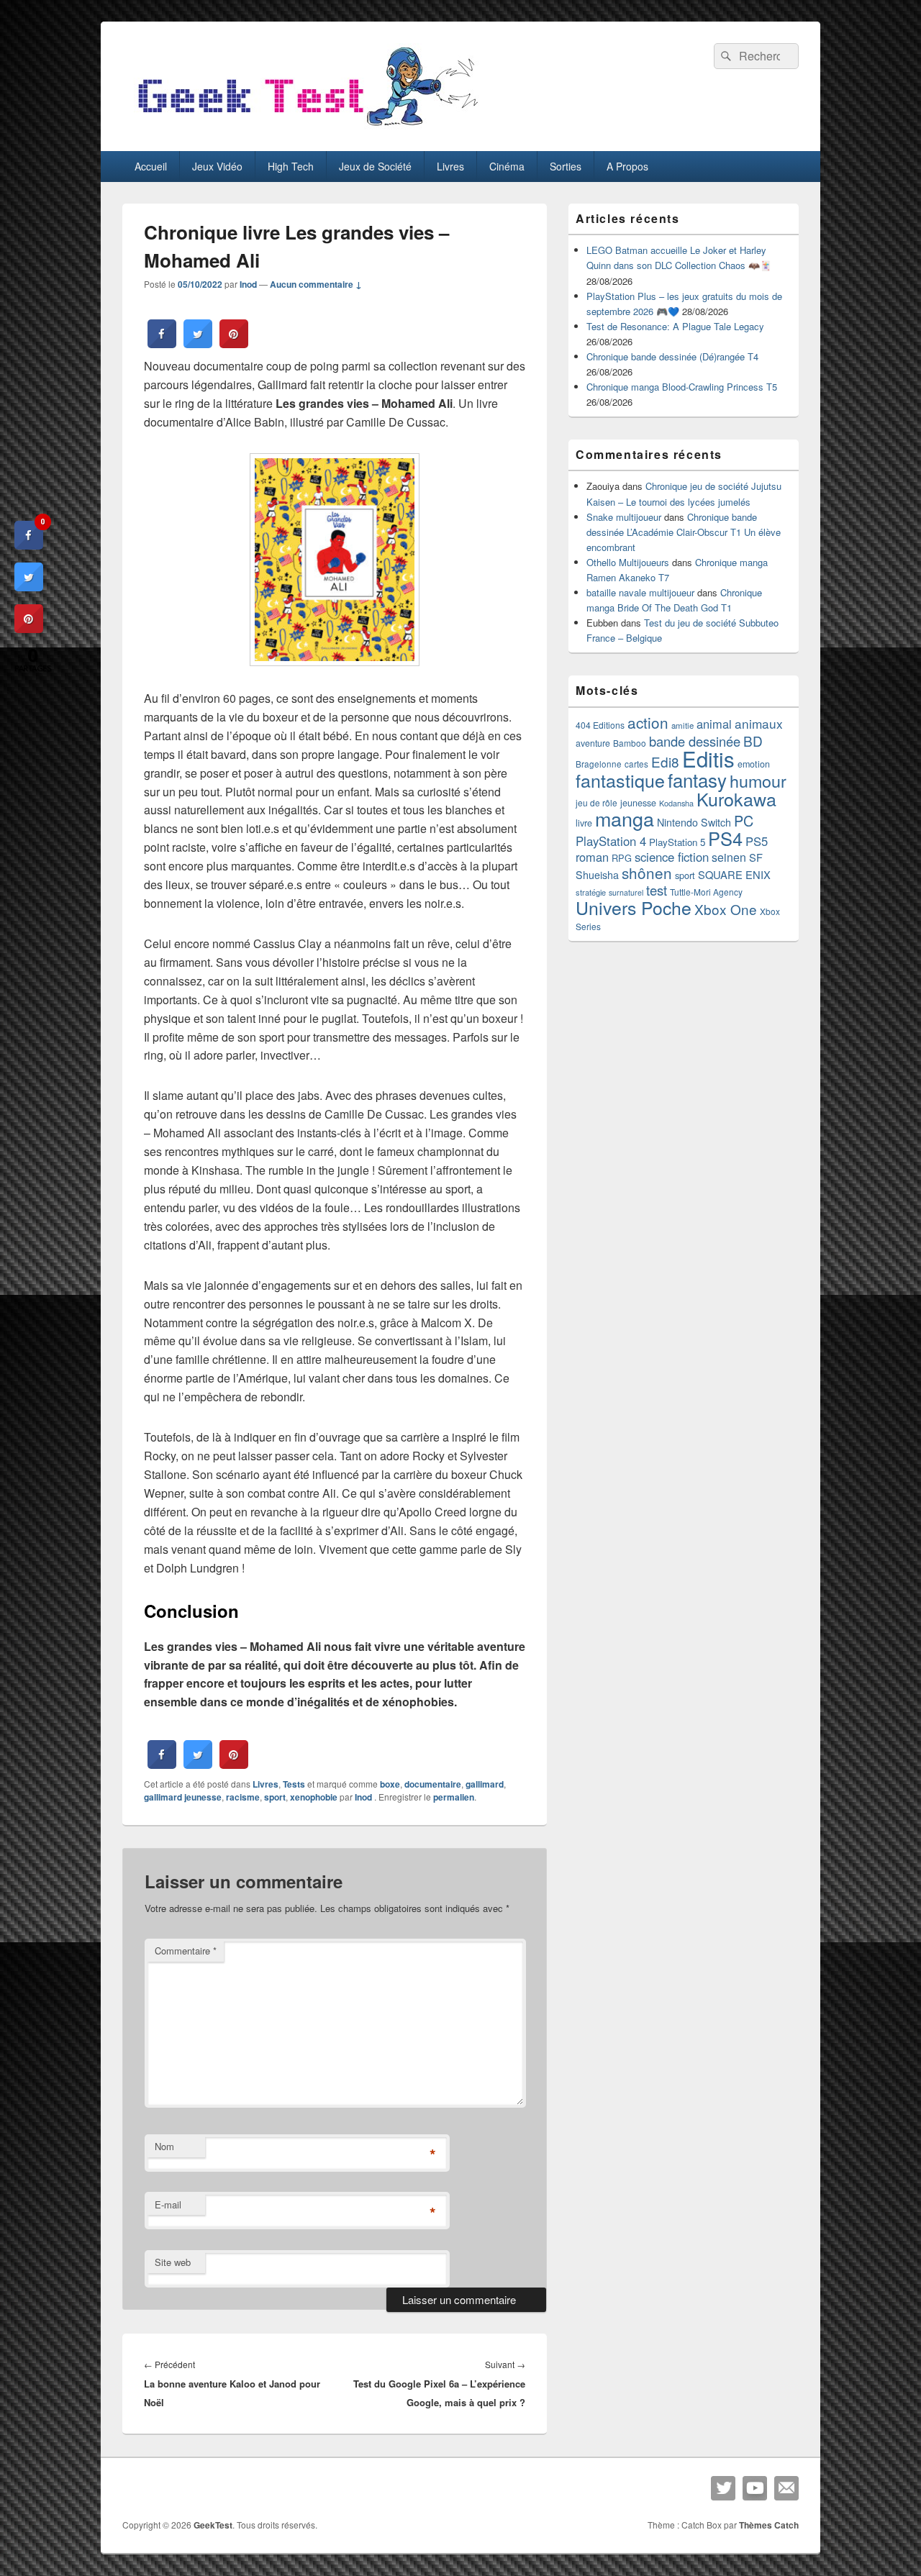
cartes (636, 764)
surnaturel (626, 892)
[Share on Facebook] (162, 344)
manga (625, 818)
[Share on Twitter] (198, 344)
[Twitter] (723, 2488)
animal (714, 724)
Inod (248, 284)
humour (758, 780)
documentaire (433, 1784)
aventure (593, 743)
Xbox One (726, 909)
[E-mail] (786, 2488)
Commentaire (186, 1951)
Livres (450, 166)
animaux (759, 723)
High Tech (291, 166)
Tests (294, 1784)
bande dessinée (695, 741)
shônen (647, 873)
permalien (454, 1797)
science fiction (672, 857)
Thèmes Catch (769, 2525)
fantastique (620, 780)
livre (584, 823)
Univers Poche (634, 907)
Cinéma (507, 166)
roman (592, 857)
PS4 (725, 838)
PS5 (757, 841)
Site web (173, 2262)
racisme (243, 1797)
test (657, 890)
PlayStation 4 (611, 841)
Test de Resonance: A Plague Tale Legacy (675, 326)
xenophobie (314, 1797)
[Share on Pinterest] (234, 344)
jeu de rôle (596, 802)
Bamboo (630, 743)
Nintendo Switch (694, 822)
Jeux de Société (375, 166)
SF (756, 857)
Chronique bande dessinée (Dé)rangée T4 (672, 356)
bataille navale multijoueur (640, 592)
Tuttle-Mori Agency (706, 892)
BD (753, 741)
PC (744, 820)
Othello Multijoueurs (628, 562)
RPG (622, 858)
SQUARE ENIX (734, 874)
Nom (164, 2146)
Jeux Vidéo (217, 166)
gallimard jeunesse (183, 1797)
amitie (682, 725)
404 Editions (600, 725)
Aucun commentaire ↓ (316, 284)
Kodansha (676, 803)
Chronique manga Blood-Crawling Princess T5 (682, 387)
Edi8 (665, 761)
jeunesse (638, 803)
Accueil (151, 166)
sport (275, 1797)
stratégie (591, 892)
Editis (708, 758)
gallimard (485, 1784)
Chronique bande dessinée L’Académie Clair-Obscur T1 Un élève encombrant (684, 532)
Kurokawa (736, 798)
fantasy (697, 779)
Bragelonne (599, 764)
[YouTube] (755, 2488)
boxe (390, 1784)
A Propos (627, 166)
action (648, 722)
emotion (754, 764)
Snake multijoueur (624, 517)
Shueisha (597, 875)
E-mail (168, 2204)
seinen (729, 857)
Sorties (566, 166)
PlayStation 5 (677, 842)
